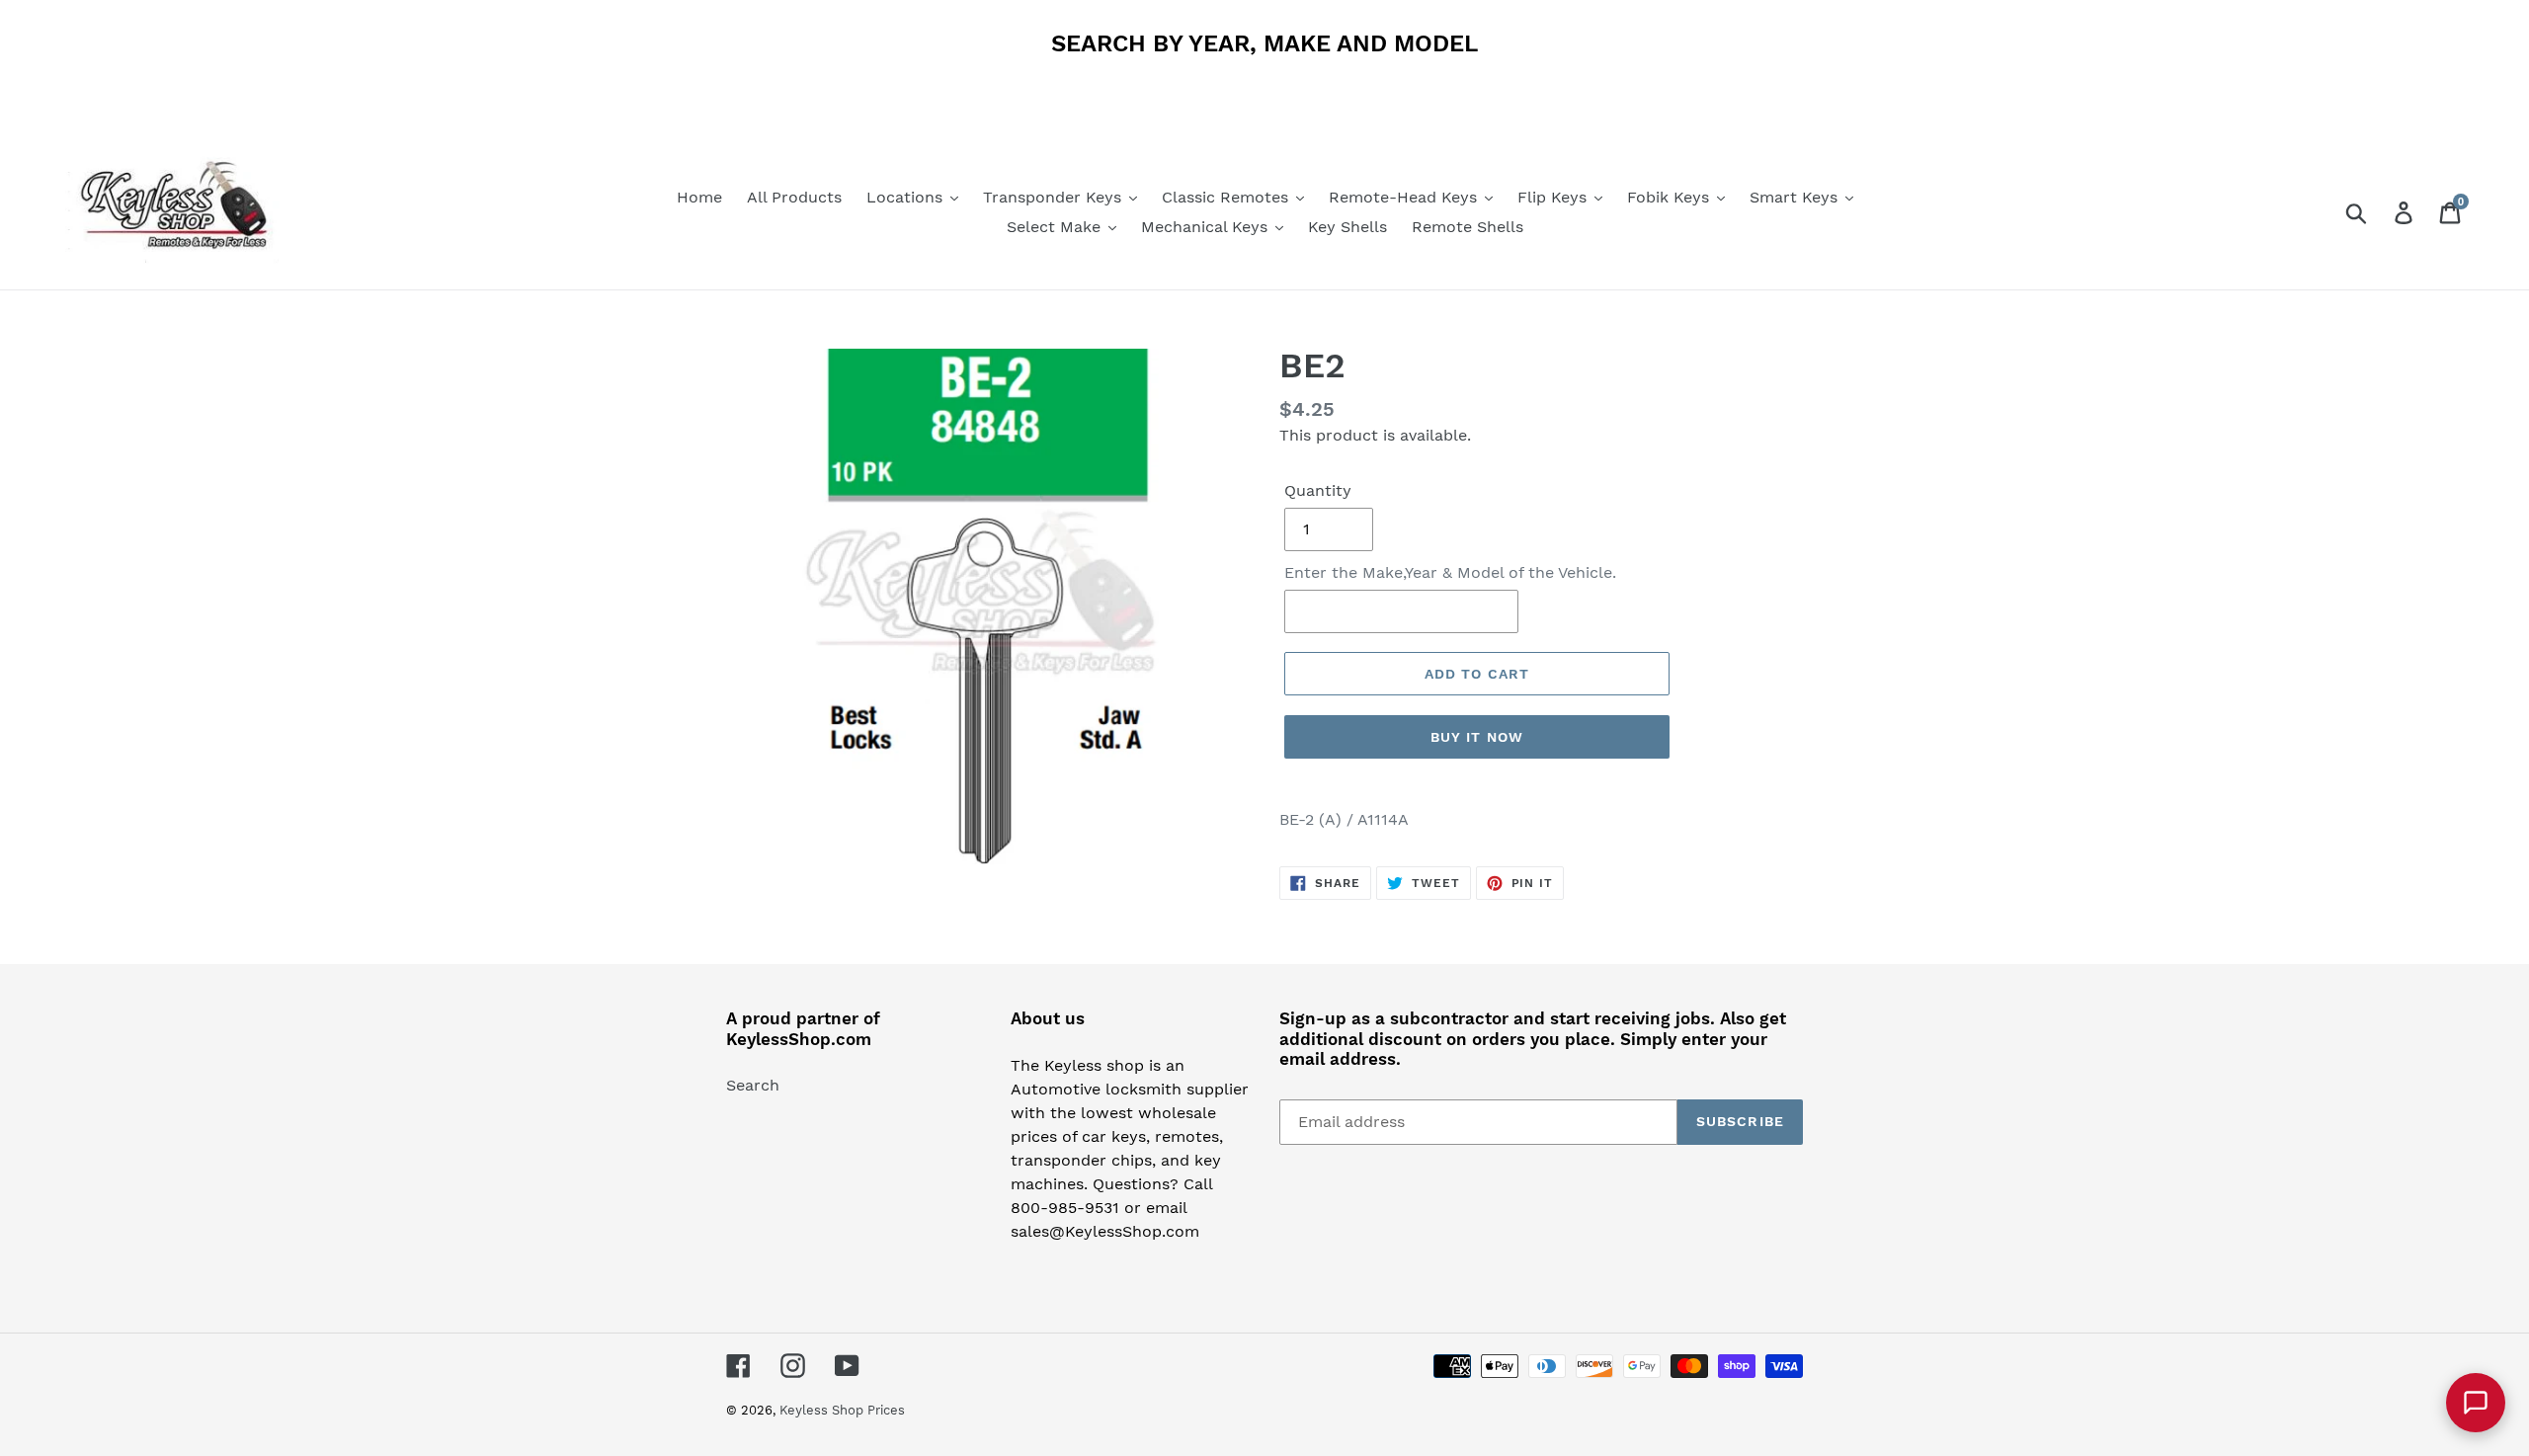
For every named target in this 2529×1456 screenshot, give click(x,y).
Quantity (1318, 490)
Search (753, 1085)
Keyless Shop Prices (842, 1410)
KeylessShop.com (799, 1039)
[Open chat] (2476, 1403)
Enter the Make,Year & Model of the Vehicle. (1450, 572)
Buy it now (1477, 737)
